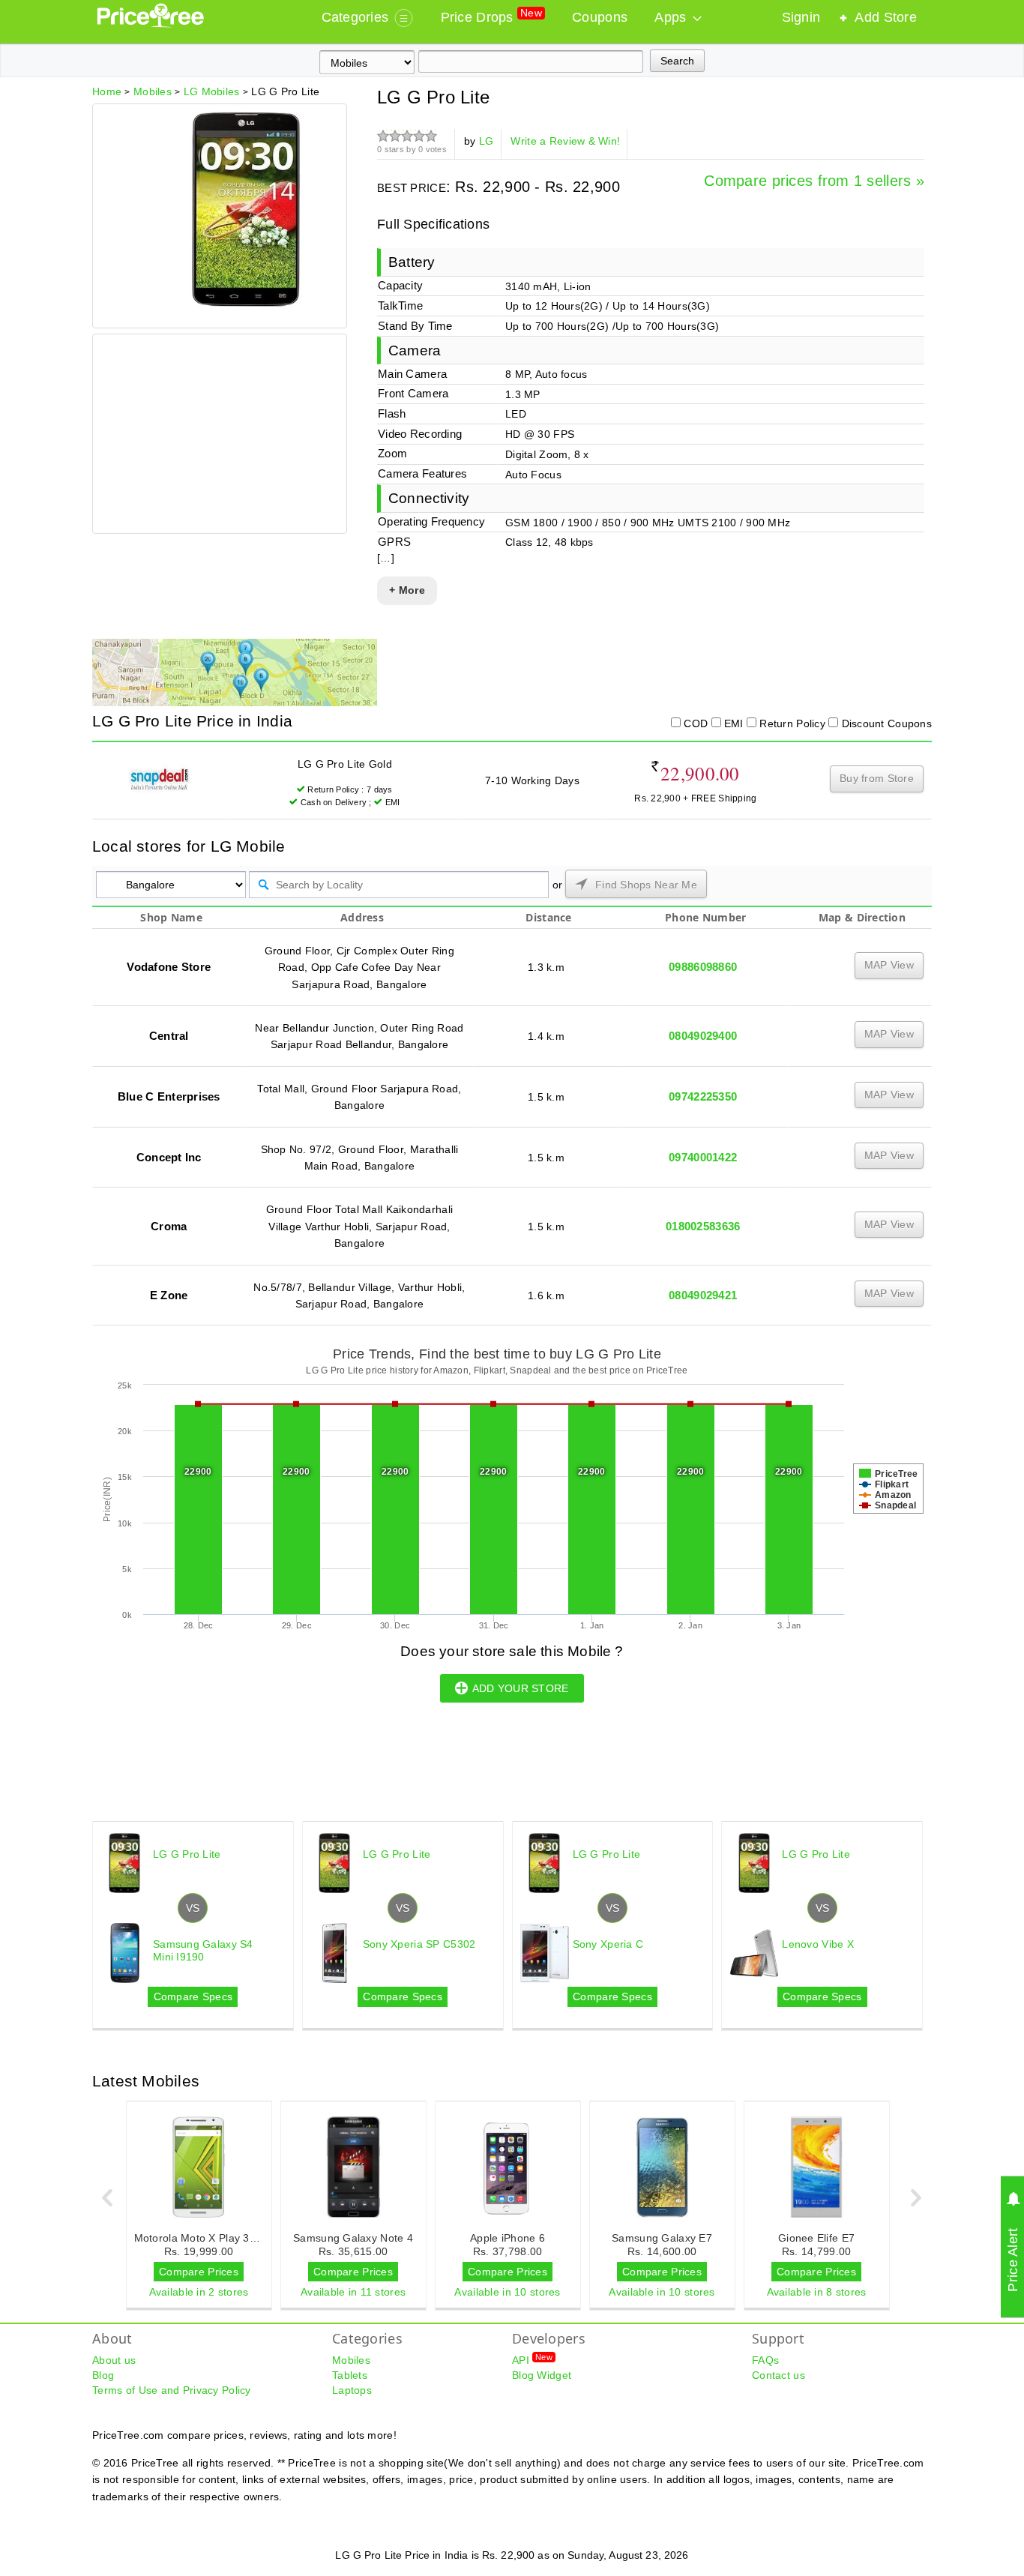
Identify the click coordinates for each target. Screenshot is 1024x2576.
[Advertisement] (219, 436)
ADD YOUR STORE (521, 1688)
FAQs (765, 2360)
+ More (407, 590)
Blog (103, 2375)
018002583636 (703, 1226)
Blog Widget (542, 2375)
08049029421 (703, 1295)
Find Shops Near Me (645, 885)
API (532, 2359)
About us (114, 2360)
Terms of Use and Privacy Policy (172, 2390)
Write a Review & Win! (565, 141)
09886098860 (703, 967)
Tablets (350, 2375)
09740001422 (703, 1157)
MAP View (889, 965)
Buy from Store (877, 778)
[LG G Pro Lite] (246, 303)
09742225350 (703, 1096)
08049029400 (703, 1036)
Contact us (778, 2375)
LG (487, 141)
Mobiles (351, 2360)
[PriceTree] (152, 24)
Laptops (352, 2390)
